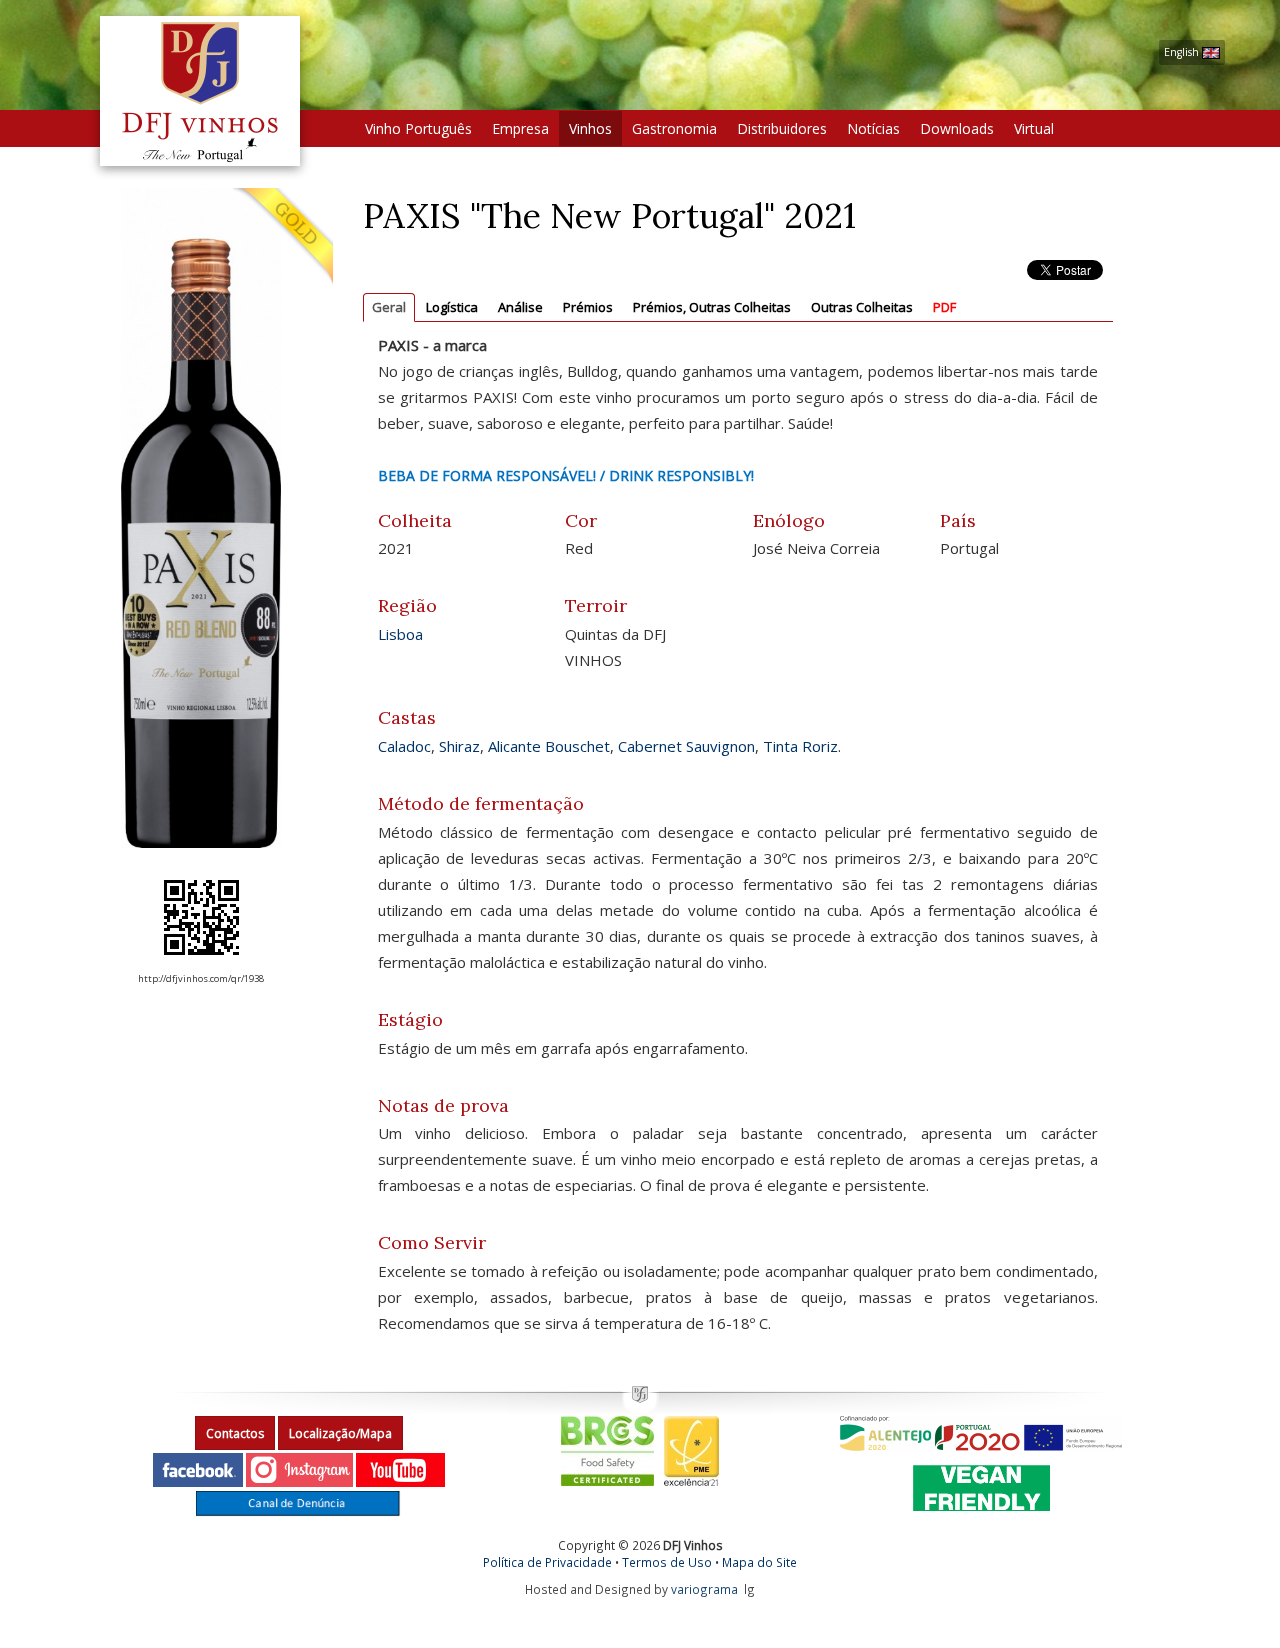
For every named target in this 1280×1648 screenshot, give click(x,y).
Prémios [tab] (588, 307)
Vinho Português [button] (418, 128)
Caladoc (404, 746)
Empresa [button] (520, 128)
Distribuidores (782, 128)
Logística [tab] (452, 307)
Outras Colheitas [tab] (862, 307)
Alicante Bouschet (549, 746)
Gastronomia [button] (674, 128)
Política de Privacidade (547, 1562)
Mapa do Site (759, 1562)
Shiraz (459, 746)
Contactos (235, 1433)
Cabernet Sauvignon (686, 746)
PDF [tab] (944, 307)
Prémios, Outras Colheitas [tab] (712, 307)
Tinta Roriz (800, 746)
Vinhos (590, 128)
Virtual (1034, 128)
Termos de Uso (667, 1562)
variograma (704, 1589)
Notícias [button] (873, 128)
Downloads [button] (957, 128)
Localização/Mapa (340, 1433)
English (1183, 52)
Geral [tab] (389, 307)
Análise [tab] (520, 307)
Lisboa (400, 634)
